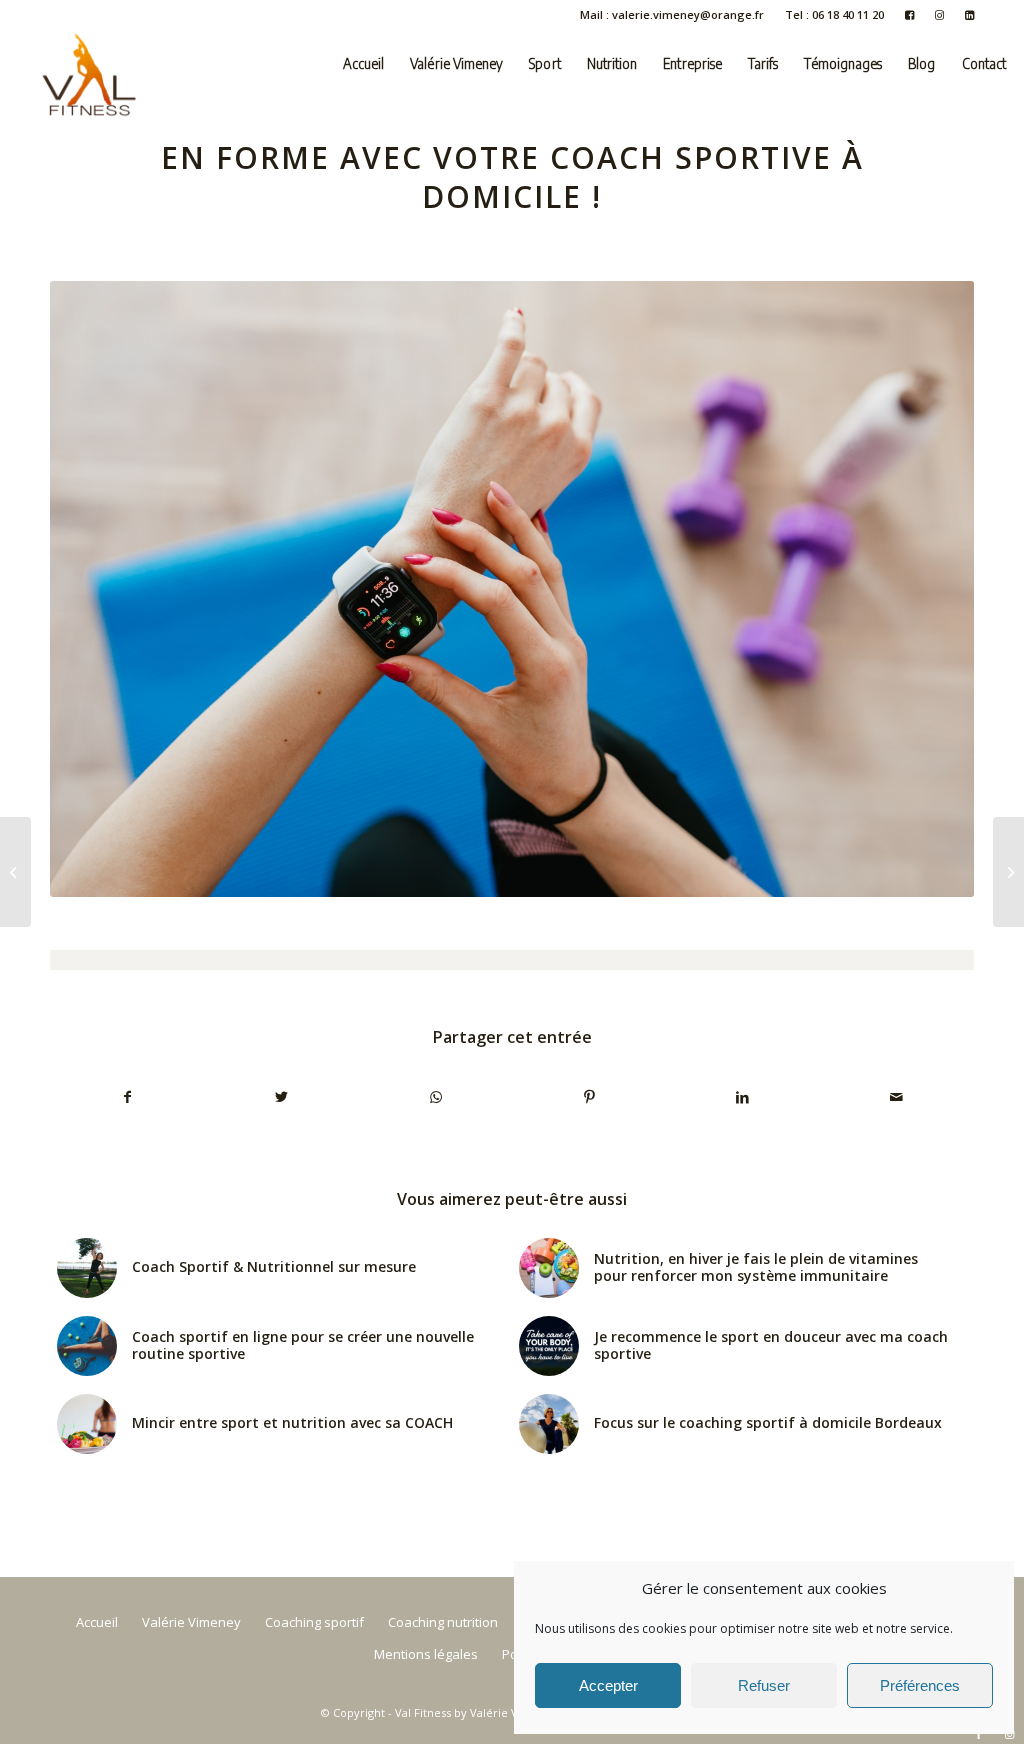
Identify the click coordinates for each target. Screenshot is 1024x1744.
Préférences (920, 1685)
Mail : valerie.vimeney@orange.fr (672, 14)
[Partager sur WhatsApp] (435, 1097)
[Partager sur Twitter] (282, 1097)
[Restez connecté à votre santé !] (1008, 872)
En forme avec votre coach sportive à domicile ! (512, 177)
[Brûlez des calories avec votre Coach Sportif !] (15, 872)
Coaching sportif (314, 1622)
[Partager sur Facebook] (128, 1097)
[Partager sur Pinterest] (589, 1097)
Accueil (97, 1622)
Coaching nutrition (443, 1622)
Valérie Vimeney (191, 1622)
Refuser (764, 1685)
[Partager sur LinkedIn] (743, 1097)
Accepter (608, 1685)
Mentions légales (426, 1654)
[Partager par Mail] (896, 1097)
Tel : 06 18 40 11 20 (834, 14)
